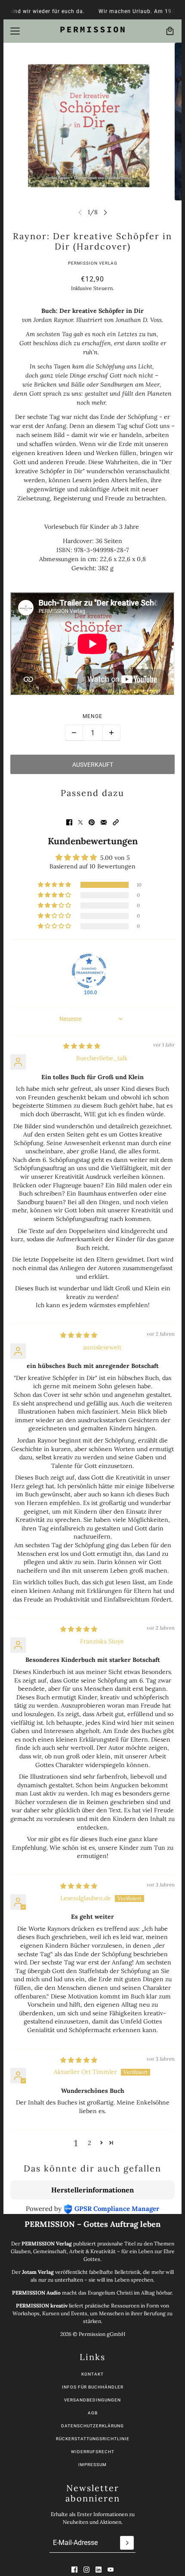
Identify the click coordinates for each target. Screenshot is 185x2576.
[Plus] (111, 733)
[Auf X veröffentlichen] (80, 822)
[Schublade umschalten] (15, 31)
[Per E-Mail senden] (104, 822)
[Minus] (74, 733)
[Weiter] (105, 212)
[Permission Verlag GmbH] (92, 30)
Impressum (92, 2465)
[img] (82, 1046)
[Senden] (127, 2543)
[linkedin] (99, 2570)
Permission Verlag (93, 263)
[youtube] (111, 2570)
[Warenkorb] (170, 31)
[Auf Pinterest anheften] (92, 822)
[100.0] (89, 971)
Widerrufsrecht (93, 2452)
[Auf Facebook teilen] (69, 822)
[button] (116, 822)
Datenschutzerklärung (92, 2426)
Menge (92, 716)
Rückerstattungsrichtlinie (93, 2439)
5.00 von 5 (115, 858)
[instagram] (86, 2570)
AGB (93, 2413)
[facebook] (74, 2570)
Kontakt (92, 2374)
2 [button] (89, 2143)
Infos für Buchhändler (93, 2387)
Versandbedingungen (92, 2400)
